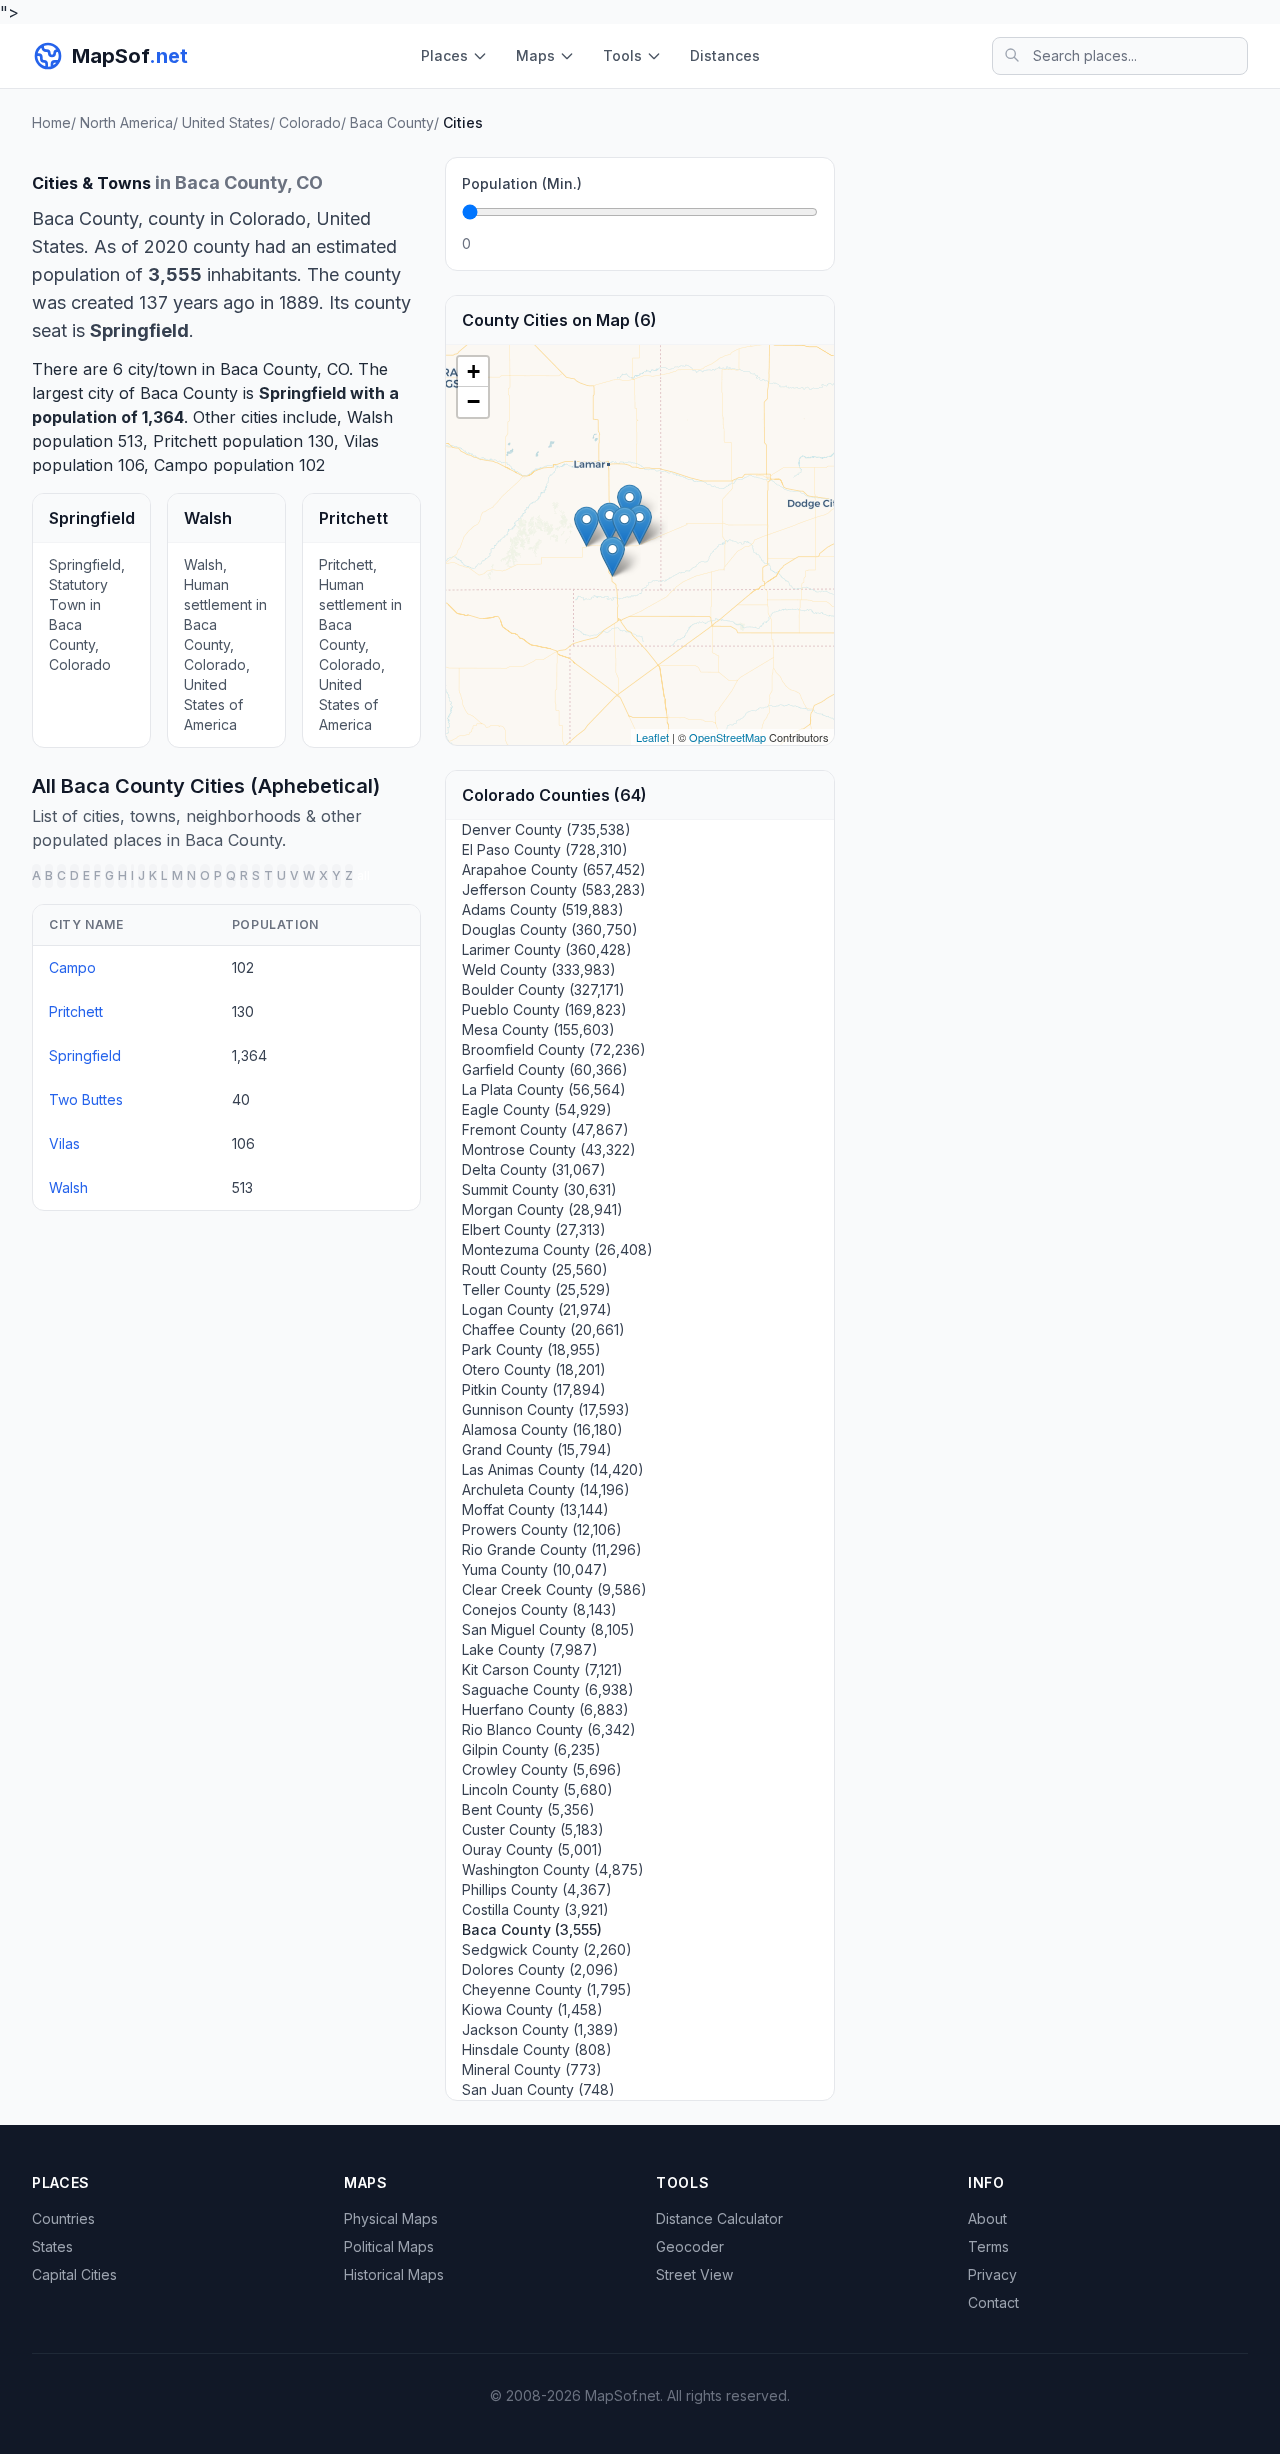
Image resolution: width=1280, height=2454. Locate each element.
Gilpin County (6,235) (531, 1749)
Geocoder (690, 2246)
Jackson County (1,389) (540, 2029)
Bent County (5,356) (528, 1809)
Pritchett (185, 441)
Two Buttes (86, 1099)
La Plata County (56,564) (544, 1089)
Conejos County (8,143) (539, 1609)
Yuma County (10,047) (535, 1569)
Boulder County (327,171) (543, 989)
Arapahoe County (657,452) (554, 869)
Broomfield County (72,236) (554, 1049)
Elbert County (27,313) (534, 1229)
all (363, 875)
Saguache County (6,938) (548, 1689)
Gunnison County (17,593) (546, 1409)
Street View (694, 2274)
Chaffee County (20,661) (543, 1329)
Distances (725, 55)
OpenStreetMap (727, 737)
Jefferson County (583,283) (554, 889)
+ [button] (473, 371)
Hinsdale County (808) (537, 2049)
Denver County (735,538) (546, 829)
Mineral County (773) (532, 2069)
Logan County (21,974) (537, 1309)
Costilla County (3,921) (535, 1909)
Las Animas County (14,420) (553, 1469)
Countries (63, 2218)
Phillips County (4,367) (537, 1889)
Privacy (992, 2274)
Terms (988, 2246)
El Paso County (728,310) (545, 849)
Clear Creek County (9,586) (554, 1589)
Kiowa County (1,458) (532, 2009)
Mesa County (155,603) (538, 1029)
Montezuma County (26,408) (557, 1249)
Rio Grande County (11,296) (552, 1549)
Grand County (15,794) (537, 1449)
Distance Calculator (719, 2218)
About (987, 2218)
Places (444, 55)
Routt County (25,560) (535, 1269)
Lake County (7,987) (530, 1649)
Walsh (370, 417)
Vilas (361, 441)
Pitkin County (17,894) (534, 1389)
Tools (622, 55)
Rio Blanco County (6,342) (549, 1729)
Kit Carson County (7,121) (542, 1669)
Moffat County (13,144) (535, 1509)
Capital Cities (74, 2274)
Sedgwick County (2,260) (547, 1949)
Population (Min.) (522, 183)
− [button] (473, 401)
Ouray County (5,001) (532, 1849)
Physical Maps (391, 2218)
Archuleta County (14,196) (546, 1489)
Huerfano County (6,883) (545, 1709)
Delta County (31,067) (534, 1169)
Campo (181, 465)
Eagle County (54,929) (537, 1109)
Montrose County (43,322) (549, 1149)
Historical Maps (394, 2274)
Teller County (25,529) (536, 1289)
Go (796, 243)
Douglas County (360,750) (550, 929)
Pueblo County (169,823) (544, 1009)
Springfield (302, 393)
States (52, 2246)
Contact (993, 2302)
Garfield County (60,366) (545, 1069)
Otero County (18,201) (534, 1369)
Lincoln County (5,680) (537, 1789)
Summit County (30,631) (539, 1189)
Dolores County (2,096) (540, 1969)
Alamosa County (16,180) (542, 1429)
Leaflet (652, 737)
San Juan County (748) (538, 2089)
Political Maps (389, 2246)
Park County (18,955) (531, 1349)
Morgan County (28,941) (542, 1209)
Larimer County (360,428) (547, 949)
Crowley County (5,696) (542, 1769)
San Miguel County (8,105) (548, 1629)
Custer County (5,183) (533, 1829)
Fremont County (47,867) (545, 1129)
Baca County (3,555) (532, 1929)
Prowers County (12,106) (542, 1529)
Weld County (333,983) (539, 969)
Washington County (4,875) (553, 1869)
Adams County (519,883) (543, 909)
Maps (535, 55)
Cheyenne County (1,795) (547, 1989)
